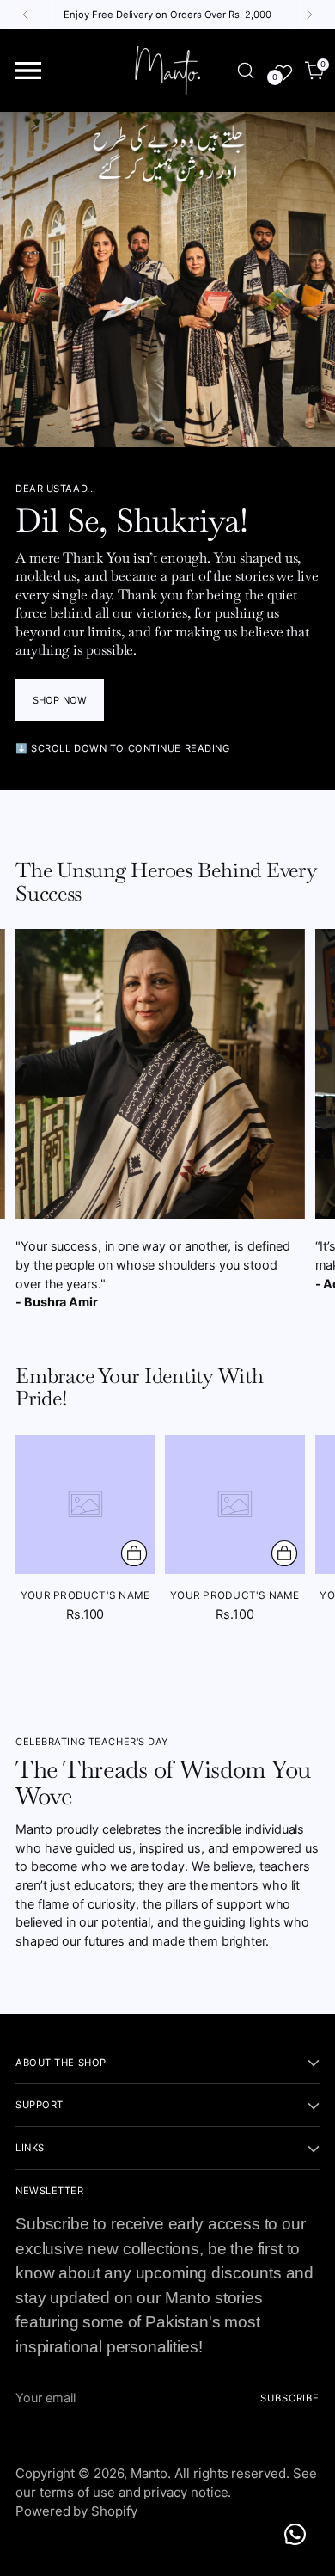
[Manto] (167, 71)
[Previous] (26, 15)
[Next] (309, 15)
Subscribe (290, 2398)
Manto (149, 2473)
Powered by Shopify (76, 2511)
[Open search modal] (245, 71)
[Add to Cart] (134, 1553)
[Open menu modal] (29, 71)
